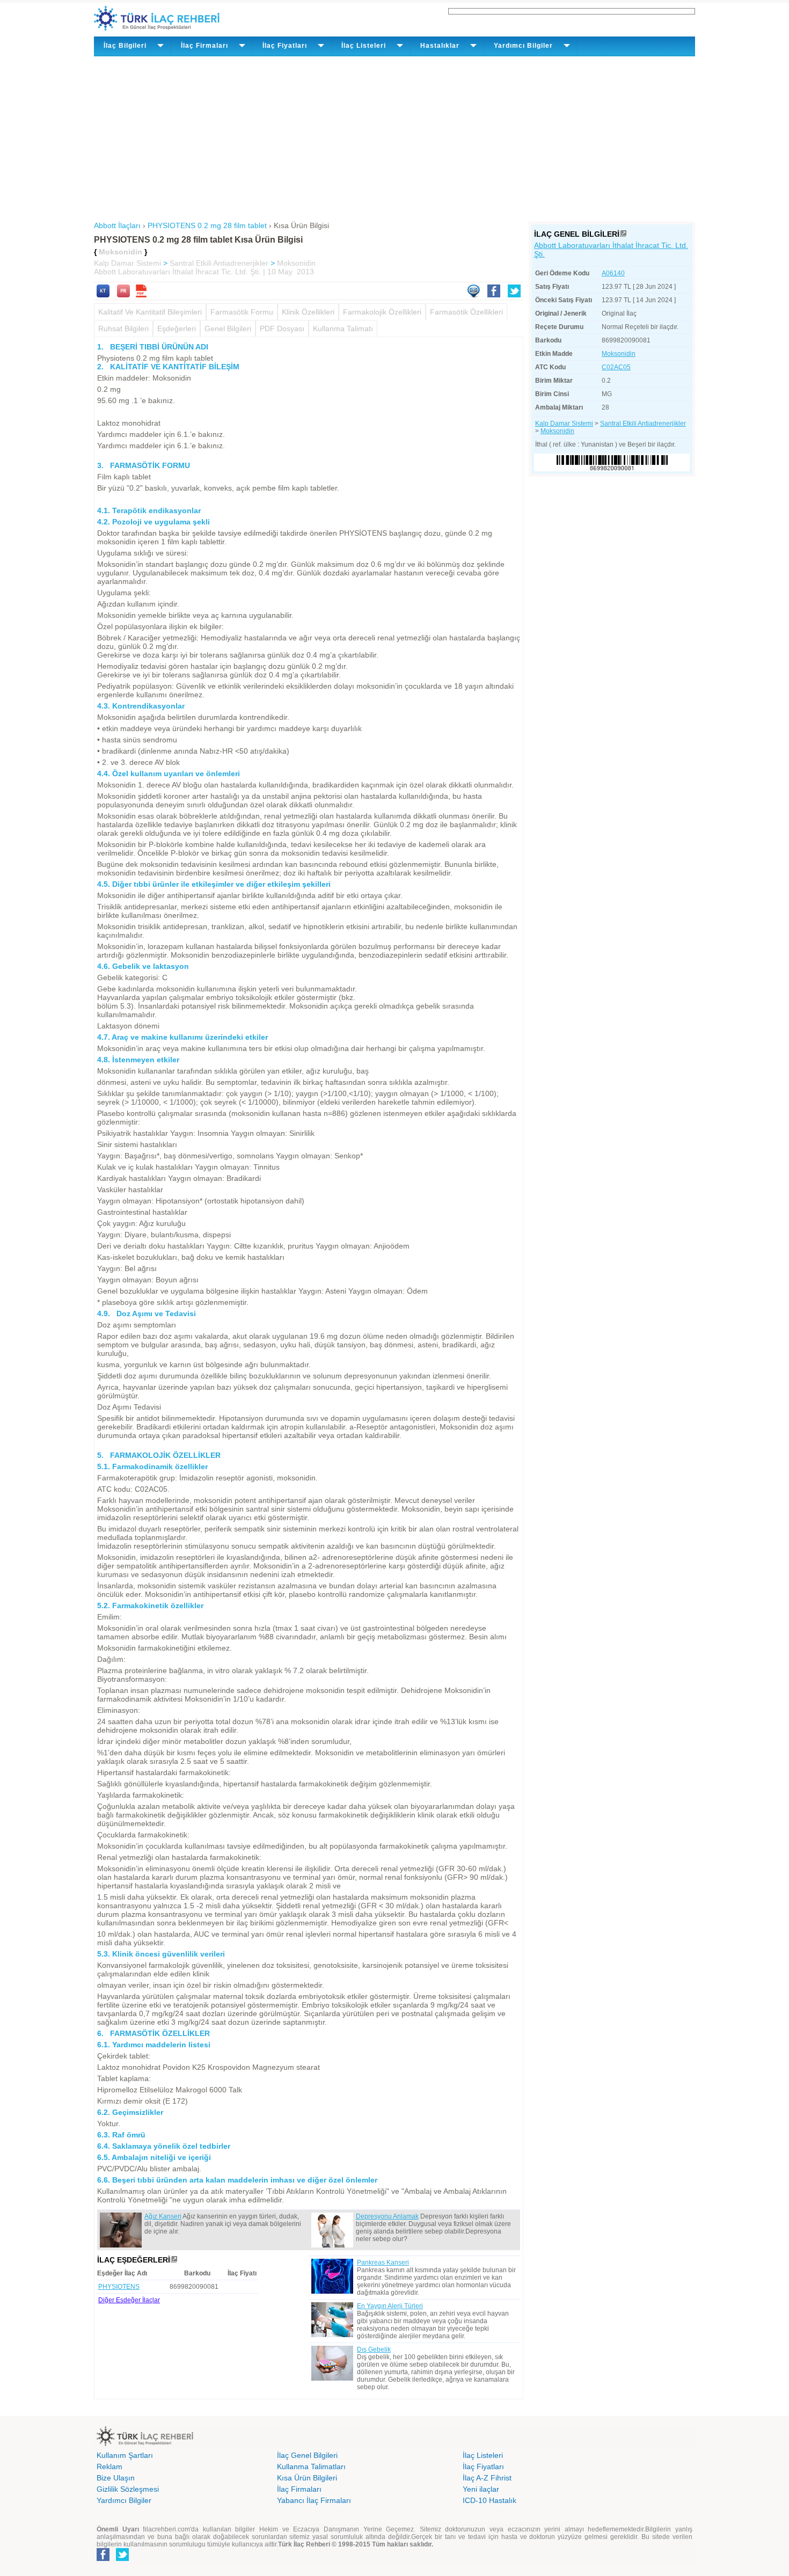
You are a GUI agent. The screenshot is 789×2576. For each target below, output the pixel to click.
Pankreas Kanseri (383, 2263)
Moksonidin (296, 263)
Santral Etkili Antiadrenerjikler (219, 263)
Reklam (109, 2466)
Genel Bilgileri (228, 329)
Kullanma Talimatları (311, 2466)
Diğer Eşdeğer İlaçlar (129, 2300)
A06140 (613, 273)
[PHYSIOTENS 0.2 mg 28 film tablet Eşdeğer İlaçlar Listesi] (174, 2260)
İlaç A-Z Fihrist (487, 2478)
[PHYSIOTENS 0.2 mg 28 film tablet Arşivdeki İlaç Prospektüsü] (123, 295)
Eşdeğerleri (177, 329)
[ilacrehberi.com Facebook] (103, 2559)
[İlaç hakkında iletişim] (473, 295)
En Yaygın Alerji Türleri (390, 2306)
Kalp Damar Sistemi (127, 263)
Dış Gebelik (374, 2349)
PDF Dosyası (282, 329)
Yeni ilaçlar (481, 2489)
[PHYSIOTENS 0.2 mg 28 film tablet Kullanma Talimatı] (103, 295)
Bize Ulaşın (116, 2478)
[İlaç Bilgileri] (623, 234)
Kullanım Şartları (125, 2455)
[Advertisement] (394, 137)
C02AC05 (616, 367)
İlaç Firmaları (299, 2489)
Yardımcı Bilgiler (124, 2500)
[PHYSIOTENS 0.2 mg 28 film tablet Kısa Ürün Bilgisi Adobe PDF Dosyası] (141, 295)
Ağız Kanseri (163, 2216)
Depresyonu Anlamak (387, 2216)
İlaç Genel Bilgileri (307, 2455)
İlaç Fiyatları (483, 2466)
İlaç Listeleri (483, 2455)
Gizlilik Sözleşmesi (128, 2489)
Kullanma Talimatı (343, 329)
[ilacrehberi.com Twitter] (122, 2559)
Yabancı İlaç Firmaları (314, 2500)
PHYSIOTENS (119, 2287)
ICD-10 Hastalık (490, 2500)
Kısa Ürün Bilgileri (307, 2478)
